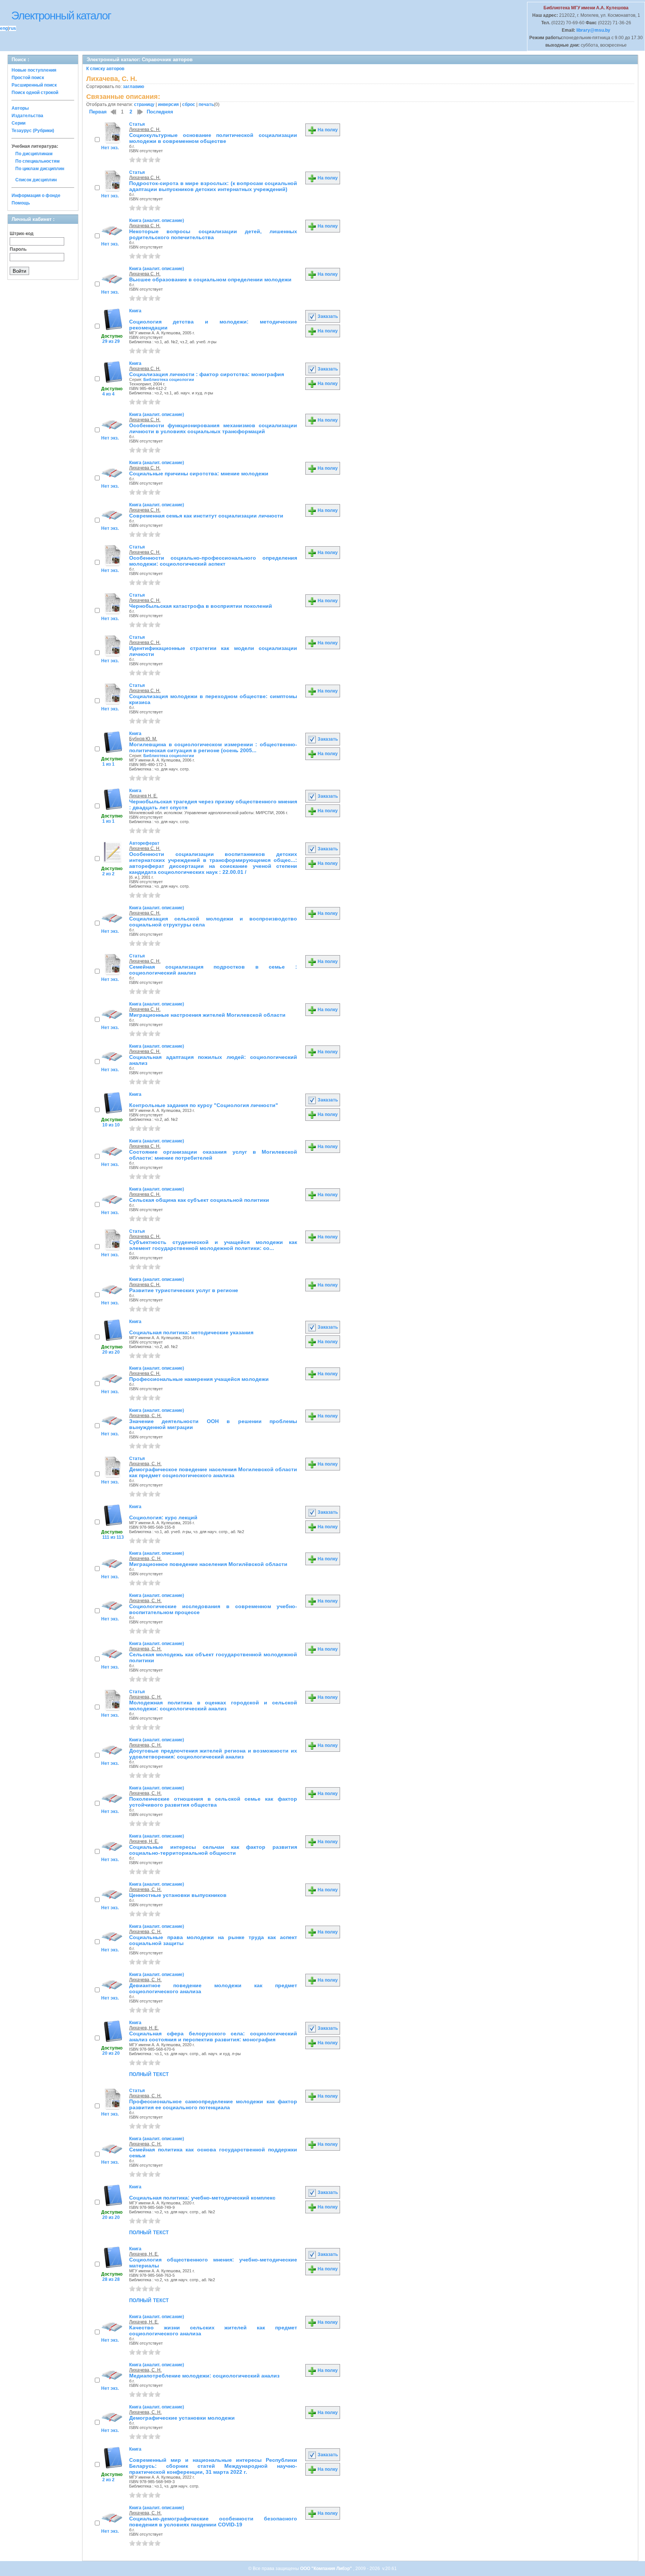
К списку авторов (105, 69)
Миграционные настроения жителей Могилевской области (207, 1015)
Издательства (27, 116)
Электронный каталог (61, 15)
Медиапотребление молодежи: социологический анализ (204, 2376)
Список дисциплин (36, 180)
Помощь (21, 203)
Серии (18, 123)
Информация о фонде (36, 196)
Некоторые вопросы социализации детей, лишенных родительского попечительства (213, 234)
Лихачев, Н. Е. (144, 1841)
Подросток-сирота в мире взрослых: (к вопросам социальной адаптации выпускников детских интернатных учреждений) (213, 186)
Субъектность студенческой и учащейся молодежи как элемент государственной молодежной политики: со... (213, 1245)
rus (13, 28)
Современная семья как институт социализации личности (206, 516)
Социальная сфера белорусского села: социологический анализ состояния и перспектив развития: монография (213, 2036)
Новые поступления (34, 70)
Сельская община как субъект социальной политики (199, 1200)
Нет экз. (110, 148)
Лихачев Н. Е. (143, 796)
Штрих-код (22, 234)
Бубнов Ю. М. (143, 739)
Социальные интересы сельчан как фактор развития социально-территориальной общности (213, 1850)
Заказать (327, 316)
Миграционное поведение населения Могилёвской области (208, 1564)
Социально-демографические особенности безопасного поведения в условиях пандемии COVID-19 (213, 2522)
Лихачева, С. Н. (145, 1416)
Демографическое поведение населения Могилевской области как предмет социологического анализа (213, 1472)
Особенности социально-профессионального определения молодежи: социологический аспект (213, 561)
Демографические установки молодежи (182, 2418)
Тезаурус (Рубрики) (33, 131)
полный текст (149, 2074)
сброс (189, 104)
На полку (327, 130)
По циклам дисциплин (40, 169)
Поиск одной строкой (35, 93)
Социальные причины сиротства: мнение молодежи (199, 473)
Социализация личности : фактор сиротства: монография (207, 374)
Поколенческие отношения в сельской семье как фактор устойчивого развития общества (213, 1802)
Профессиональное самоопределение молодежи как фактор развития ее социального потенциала (213, 2104)
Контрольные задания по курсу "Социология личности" (204, 1105)
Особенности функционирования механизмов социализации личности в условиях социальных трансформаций (213, 428)
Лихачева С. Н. (145, 129)
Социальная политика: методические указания (191, 1332)
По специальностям (38, 161)
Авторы (20, 108)
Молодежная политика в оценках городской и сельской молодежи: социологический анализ (213, 1706)
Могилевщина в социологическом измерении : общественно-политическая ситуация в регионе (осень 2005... (213, 747)
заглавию (133, 87)
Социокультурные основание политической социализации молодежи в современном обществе (213, 138)
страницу (144, 104)
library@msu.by (593, 30)
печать (206, 104)
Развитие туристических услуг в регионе (184, 1290)
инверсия (168, 104)
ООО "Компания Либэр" (327, 2569)
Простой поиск (28, 78)
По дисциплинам (34, 154)
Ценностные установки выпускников (178, 1895)
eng (4, 28)
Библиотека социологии (169, 379)
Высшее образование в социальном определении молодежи (210, 279)
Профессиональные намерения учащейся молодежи (199, 1379)
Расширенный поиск (34, 85)
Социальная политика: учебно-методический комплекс (202, 2198)
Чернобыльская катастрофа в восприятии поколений (201, 606)
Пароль (18, 249)
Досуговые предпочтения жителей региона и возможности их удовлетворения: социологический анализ (213, 1754)
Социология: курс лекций (163, 1517)
